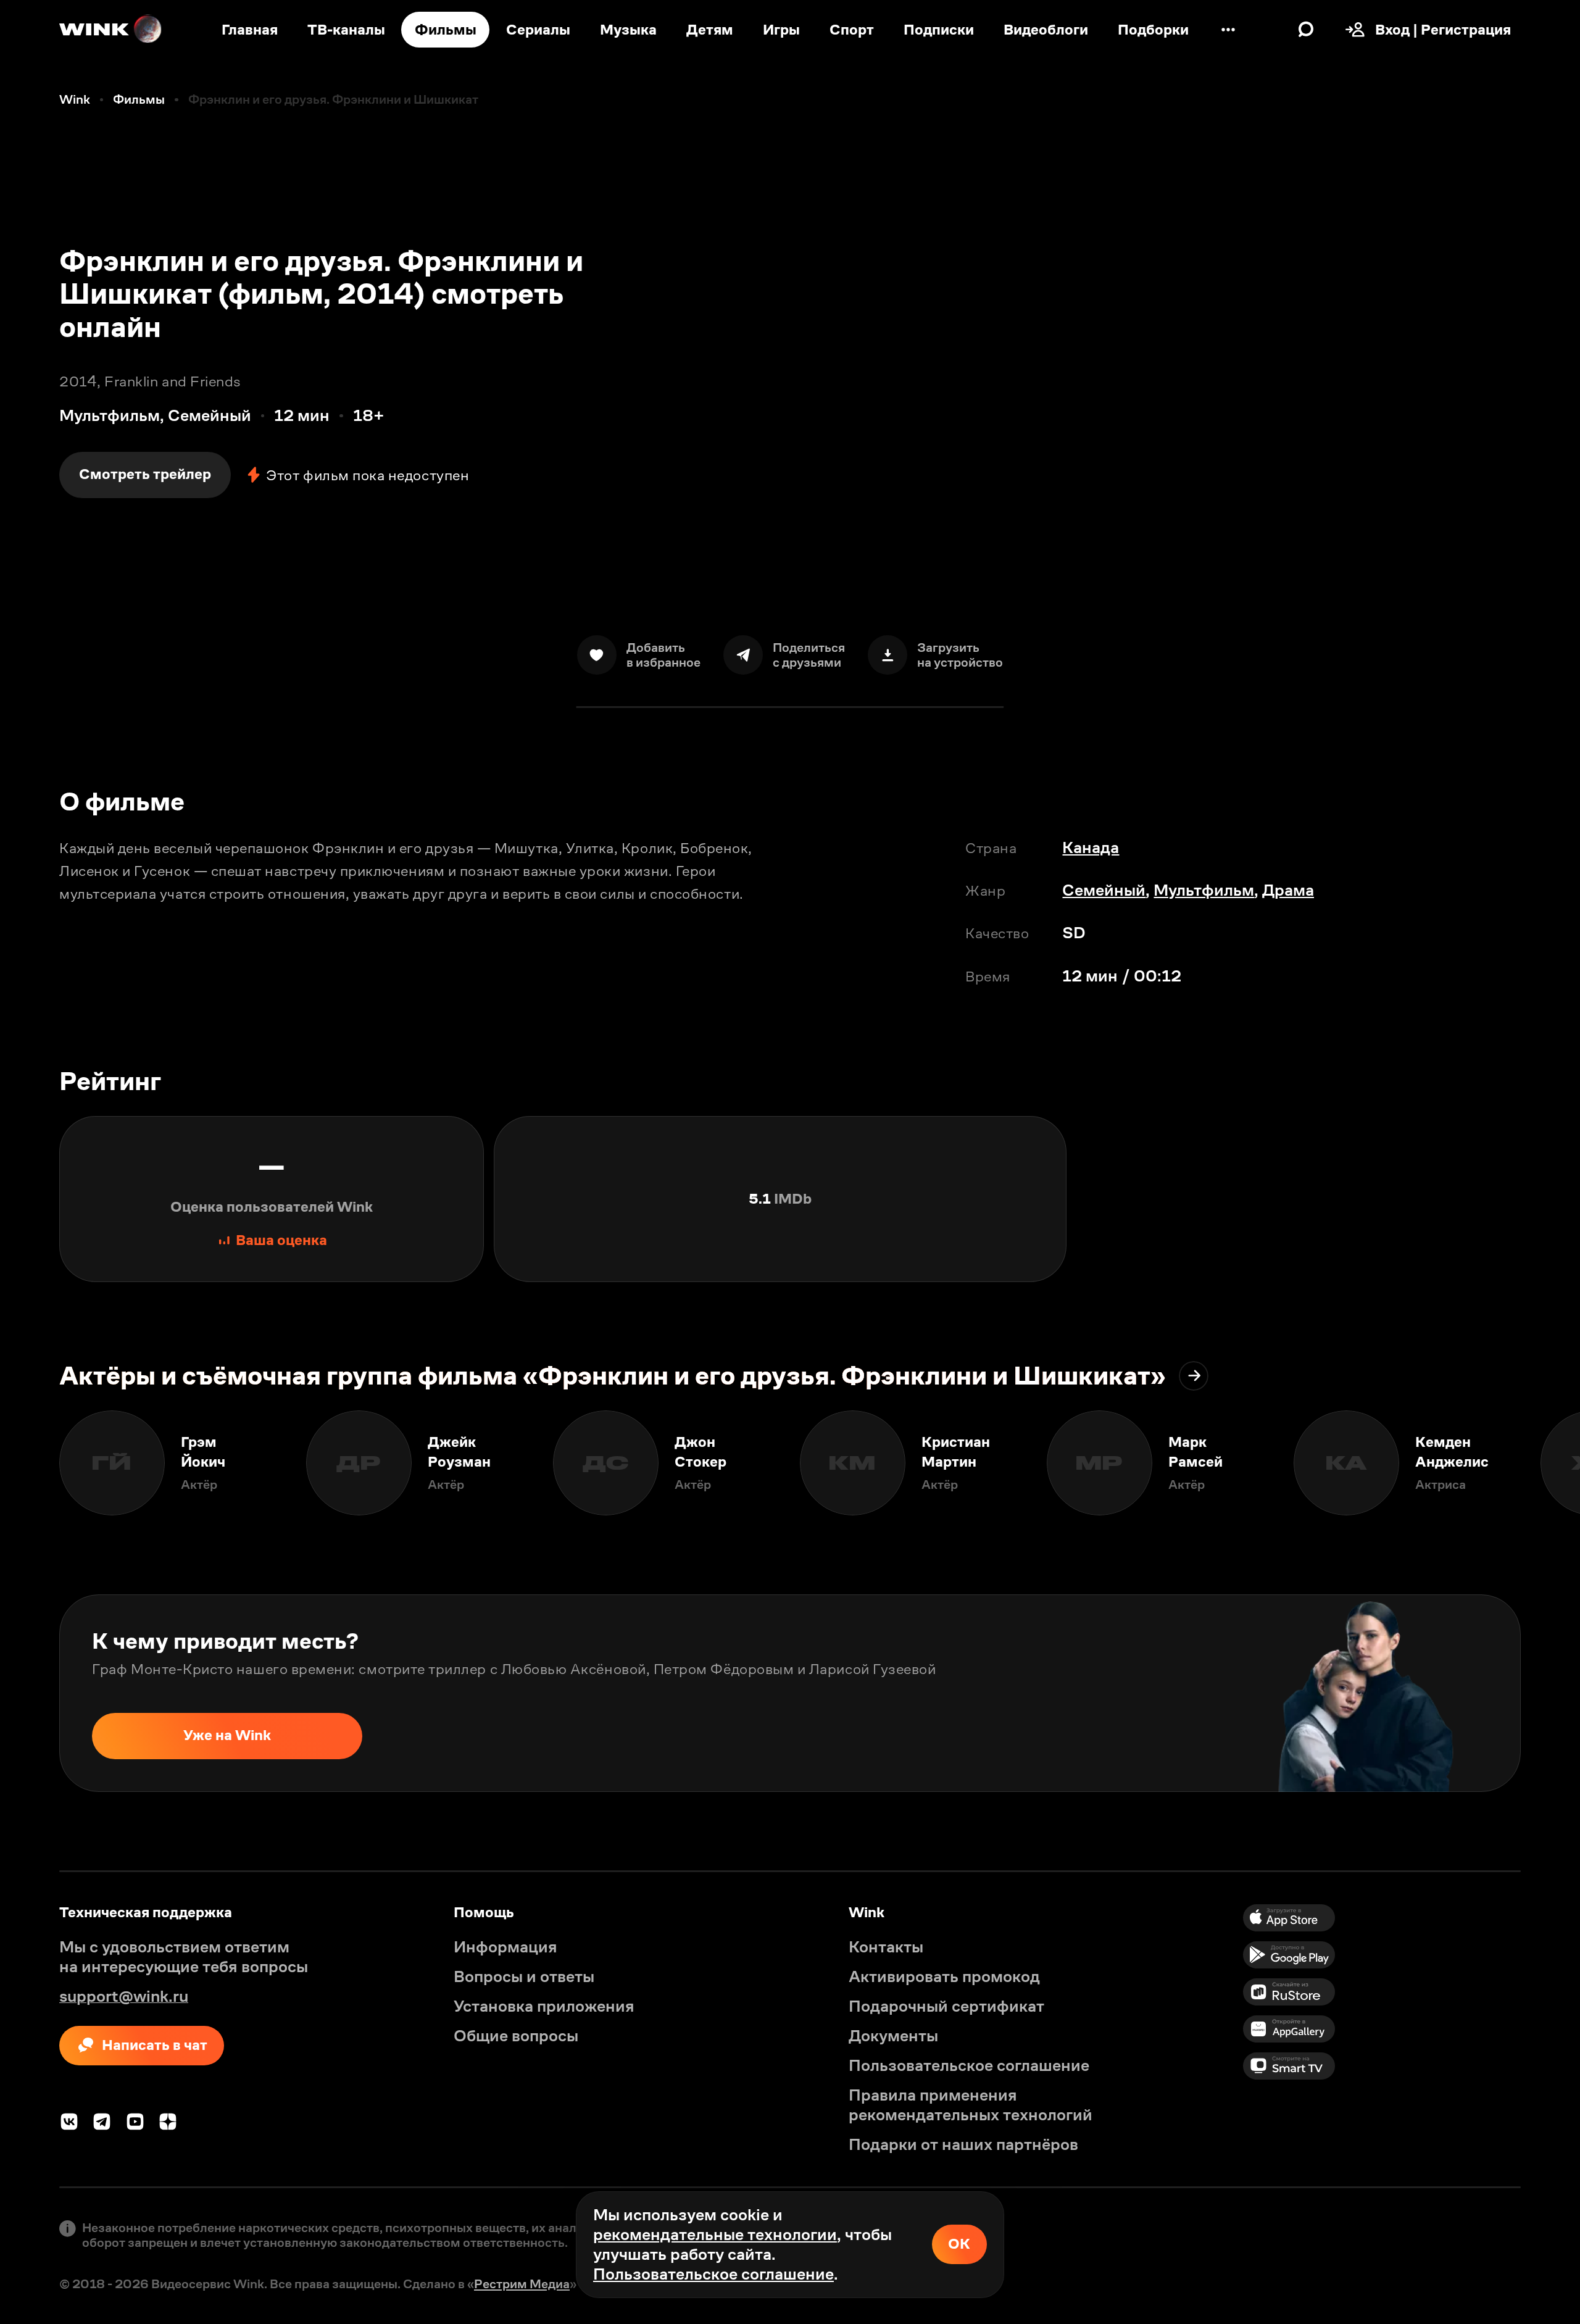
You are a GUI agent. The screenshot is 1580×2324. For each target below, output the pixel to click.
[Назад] (30, 1463)
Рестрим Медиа (522, 2284)
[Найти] (1306, 30)
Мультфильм (1204, 890)
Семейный (1104, 890)
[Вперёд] (1550, 1463)
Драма (1288, 890)
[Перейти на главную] (111, 30)
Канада (1091, 848)
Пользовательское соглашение (713, 2274)
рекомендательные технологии (715, 2234)
